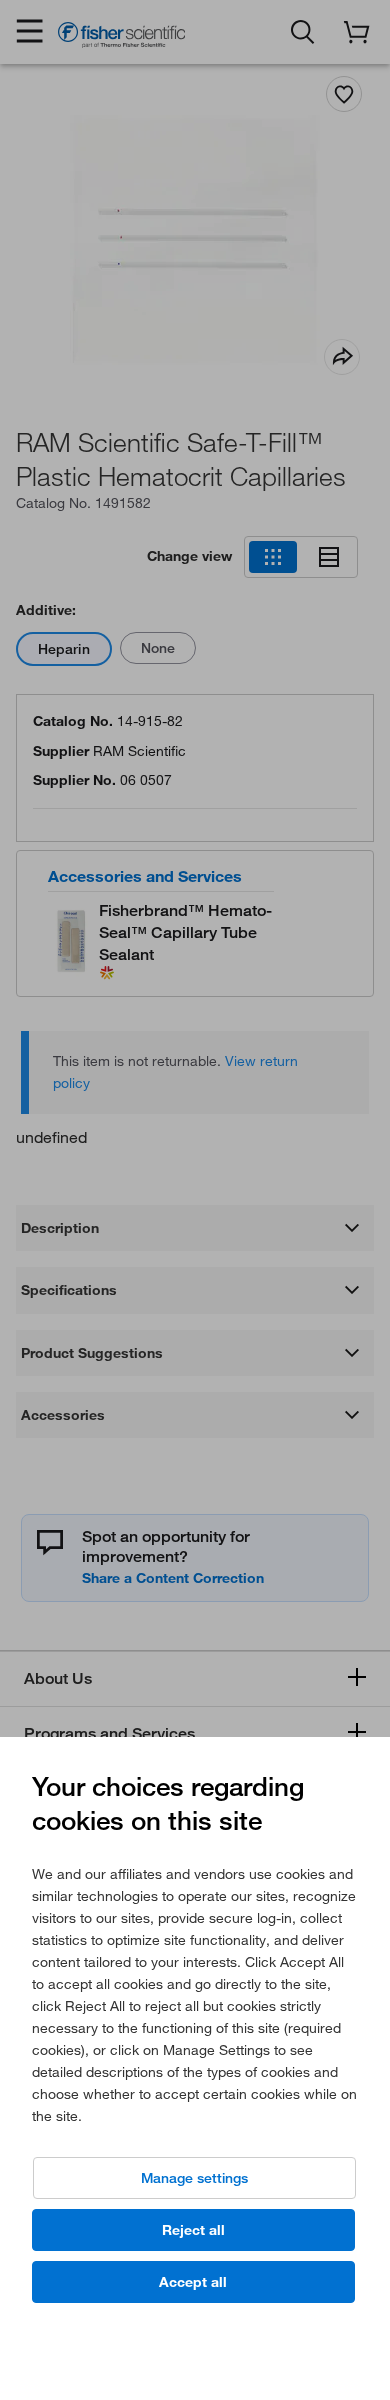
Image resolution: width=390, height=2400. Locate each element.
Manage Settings (194, 2178)
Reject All (193, 2230)
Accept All (193, 2282)
